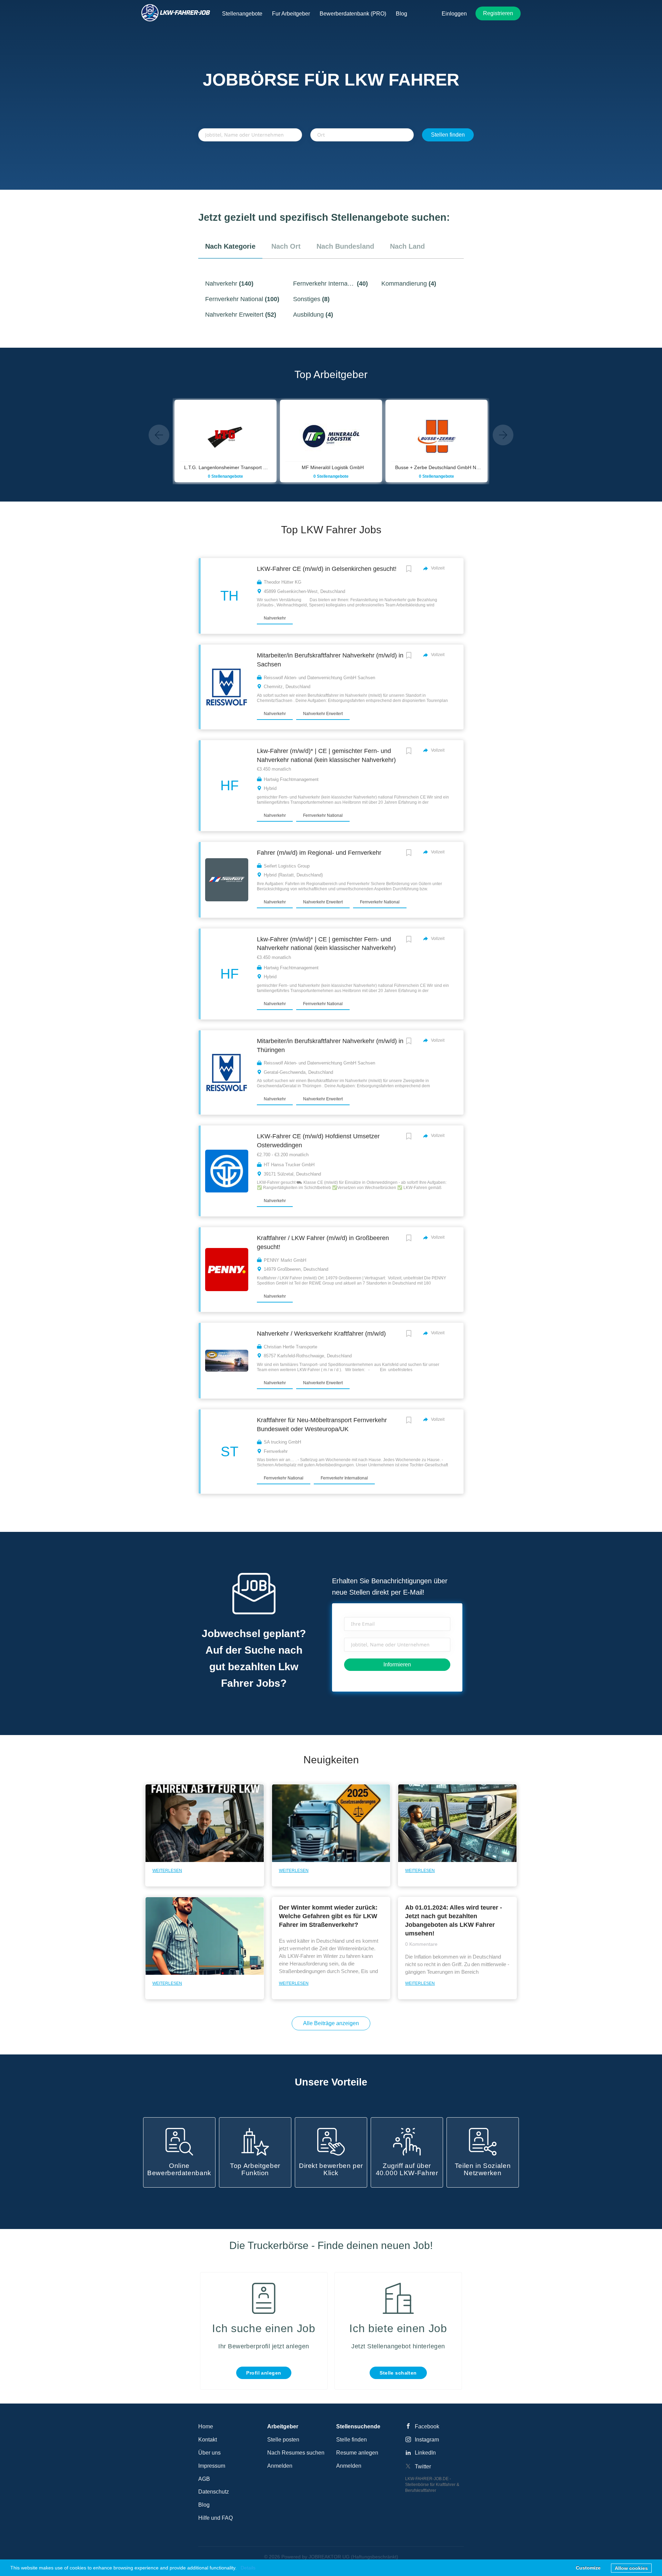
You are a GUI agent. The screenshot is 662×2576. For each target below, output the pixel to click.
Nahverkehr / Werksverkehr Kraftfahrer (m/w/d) (321, 1334)
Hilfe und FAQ (215, 2518)
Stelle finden (352, 2440)
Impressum (212, 2466)
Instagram (427, 2440)
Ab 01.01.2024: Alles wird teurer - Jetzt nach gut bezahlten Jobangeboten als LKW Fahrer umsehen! (454, 1920)
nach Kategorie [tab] (230, 246)
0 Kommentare (421, 1944)
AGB (204, 2479)
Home (206, 2426)
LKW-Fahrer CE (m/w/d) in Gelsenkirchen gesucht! (327, 569)
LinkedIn (425, 2453)
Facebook (427, 2426)
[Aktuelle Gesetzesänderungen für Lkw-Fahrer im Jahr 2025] (331, 1829)
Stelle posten (283, 2440)
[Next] (503, 435)
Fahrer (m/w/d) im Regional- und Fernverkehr (319, 853)
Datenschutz (214, 2492)
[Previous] (159, 435)
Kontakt (208, 2440)
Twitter (423, 2466)
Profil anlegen (264, 2373)
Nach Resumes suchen (296, 2453)
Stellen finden (448, 135)
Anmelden (280, 2466)
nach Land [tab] (407, 246)
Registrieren (498, 13)
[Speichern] (409, 570)
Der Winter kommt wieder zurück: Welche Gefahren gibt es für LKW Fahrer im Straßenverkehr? (328, 1916)
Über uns (209, 2453)
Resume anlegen (357, 2453)
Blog (204, 2505)
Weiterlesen (167, 1871)
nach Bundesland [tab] (345, 246)
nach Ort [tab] (286, 246)
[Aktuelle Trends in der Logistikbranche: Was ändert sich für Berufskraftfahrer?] (457, 1829)
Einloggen (454, 14)
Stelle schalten (398, 2373)
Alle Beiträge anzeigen (331, 2023)
